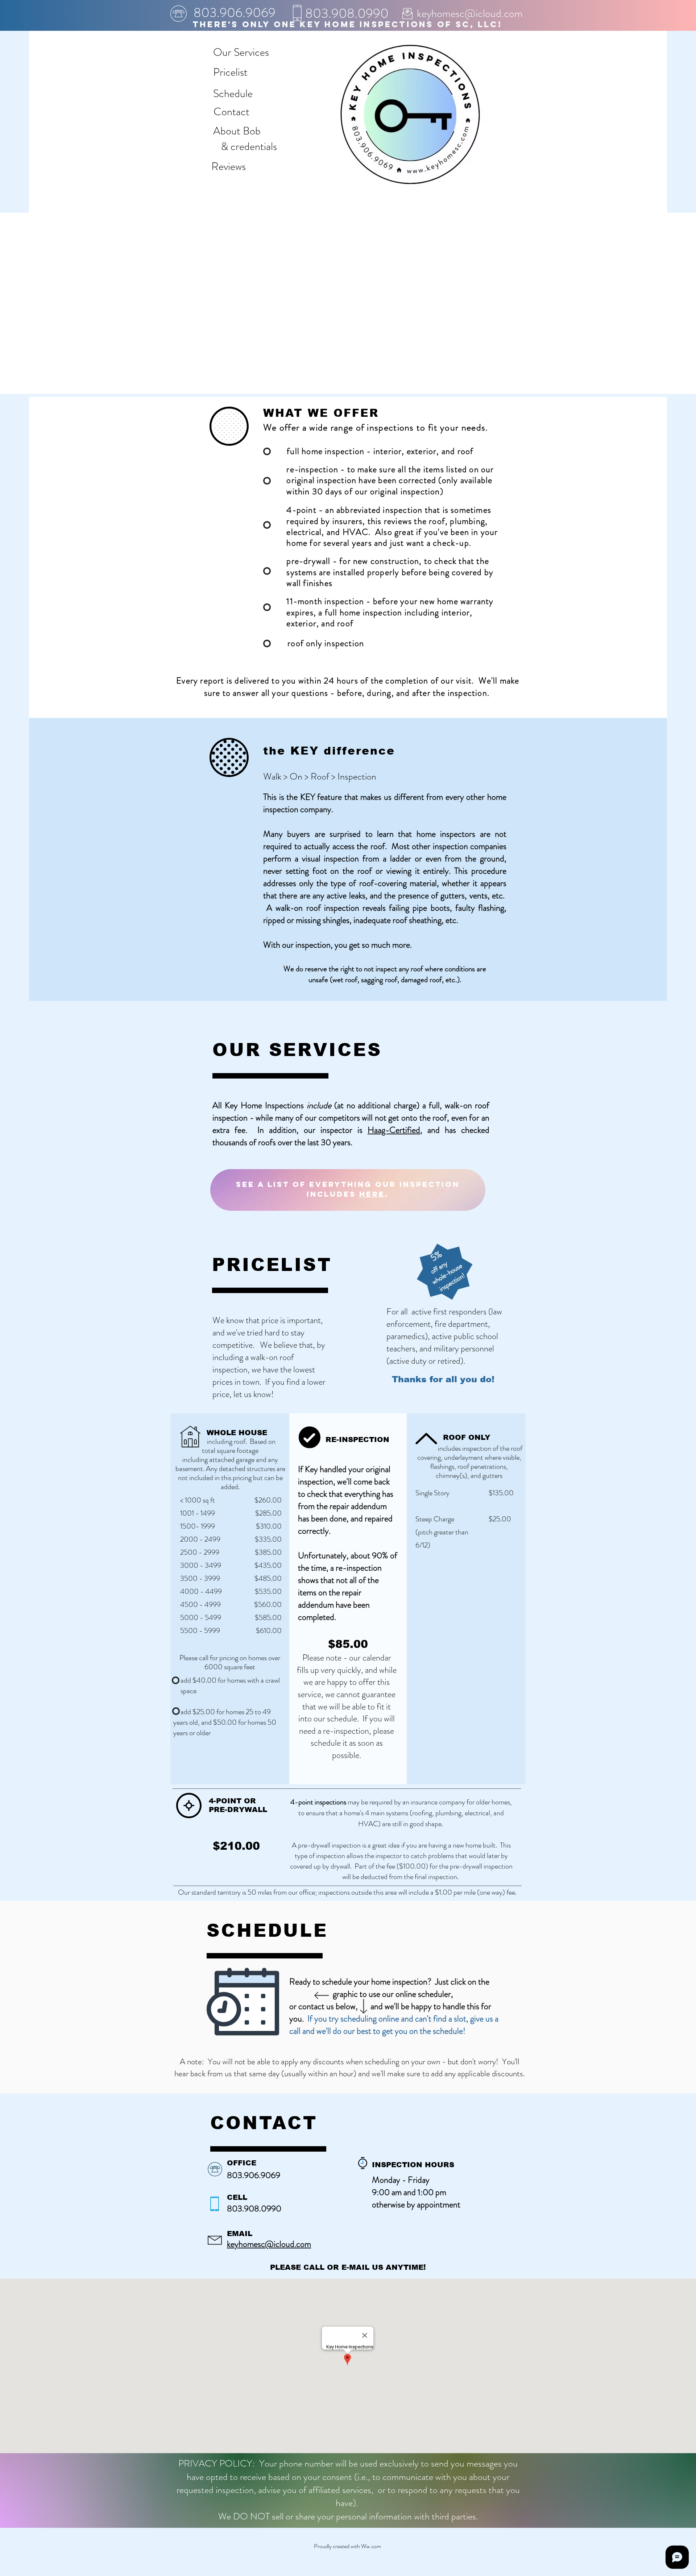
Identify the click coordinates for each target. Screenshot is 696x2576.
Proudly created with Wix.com (347, 2546)
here (372, 1194)
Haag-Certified (394, 1130)
